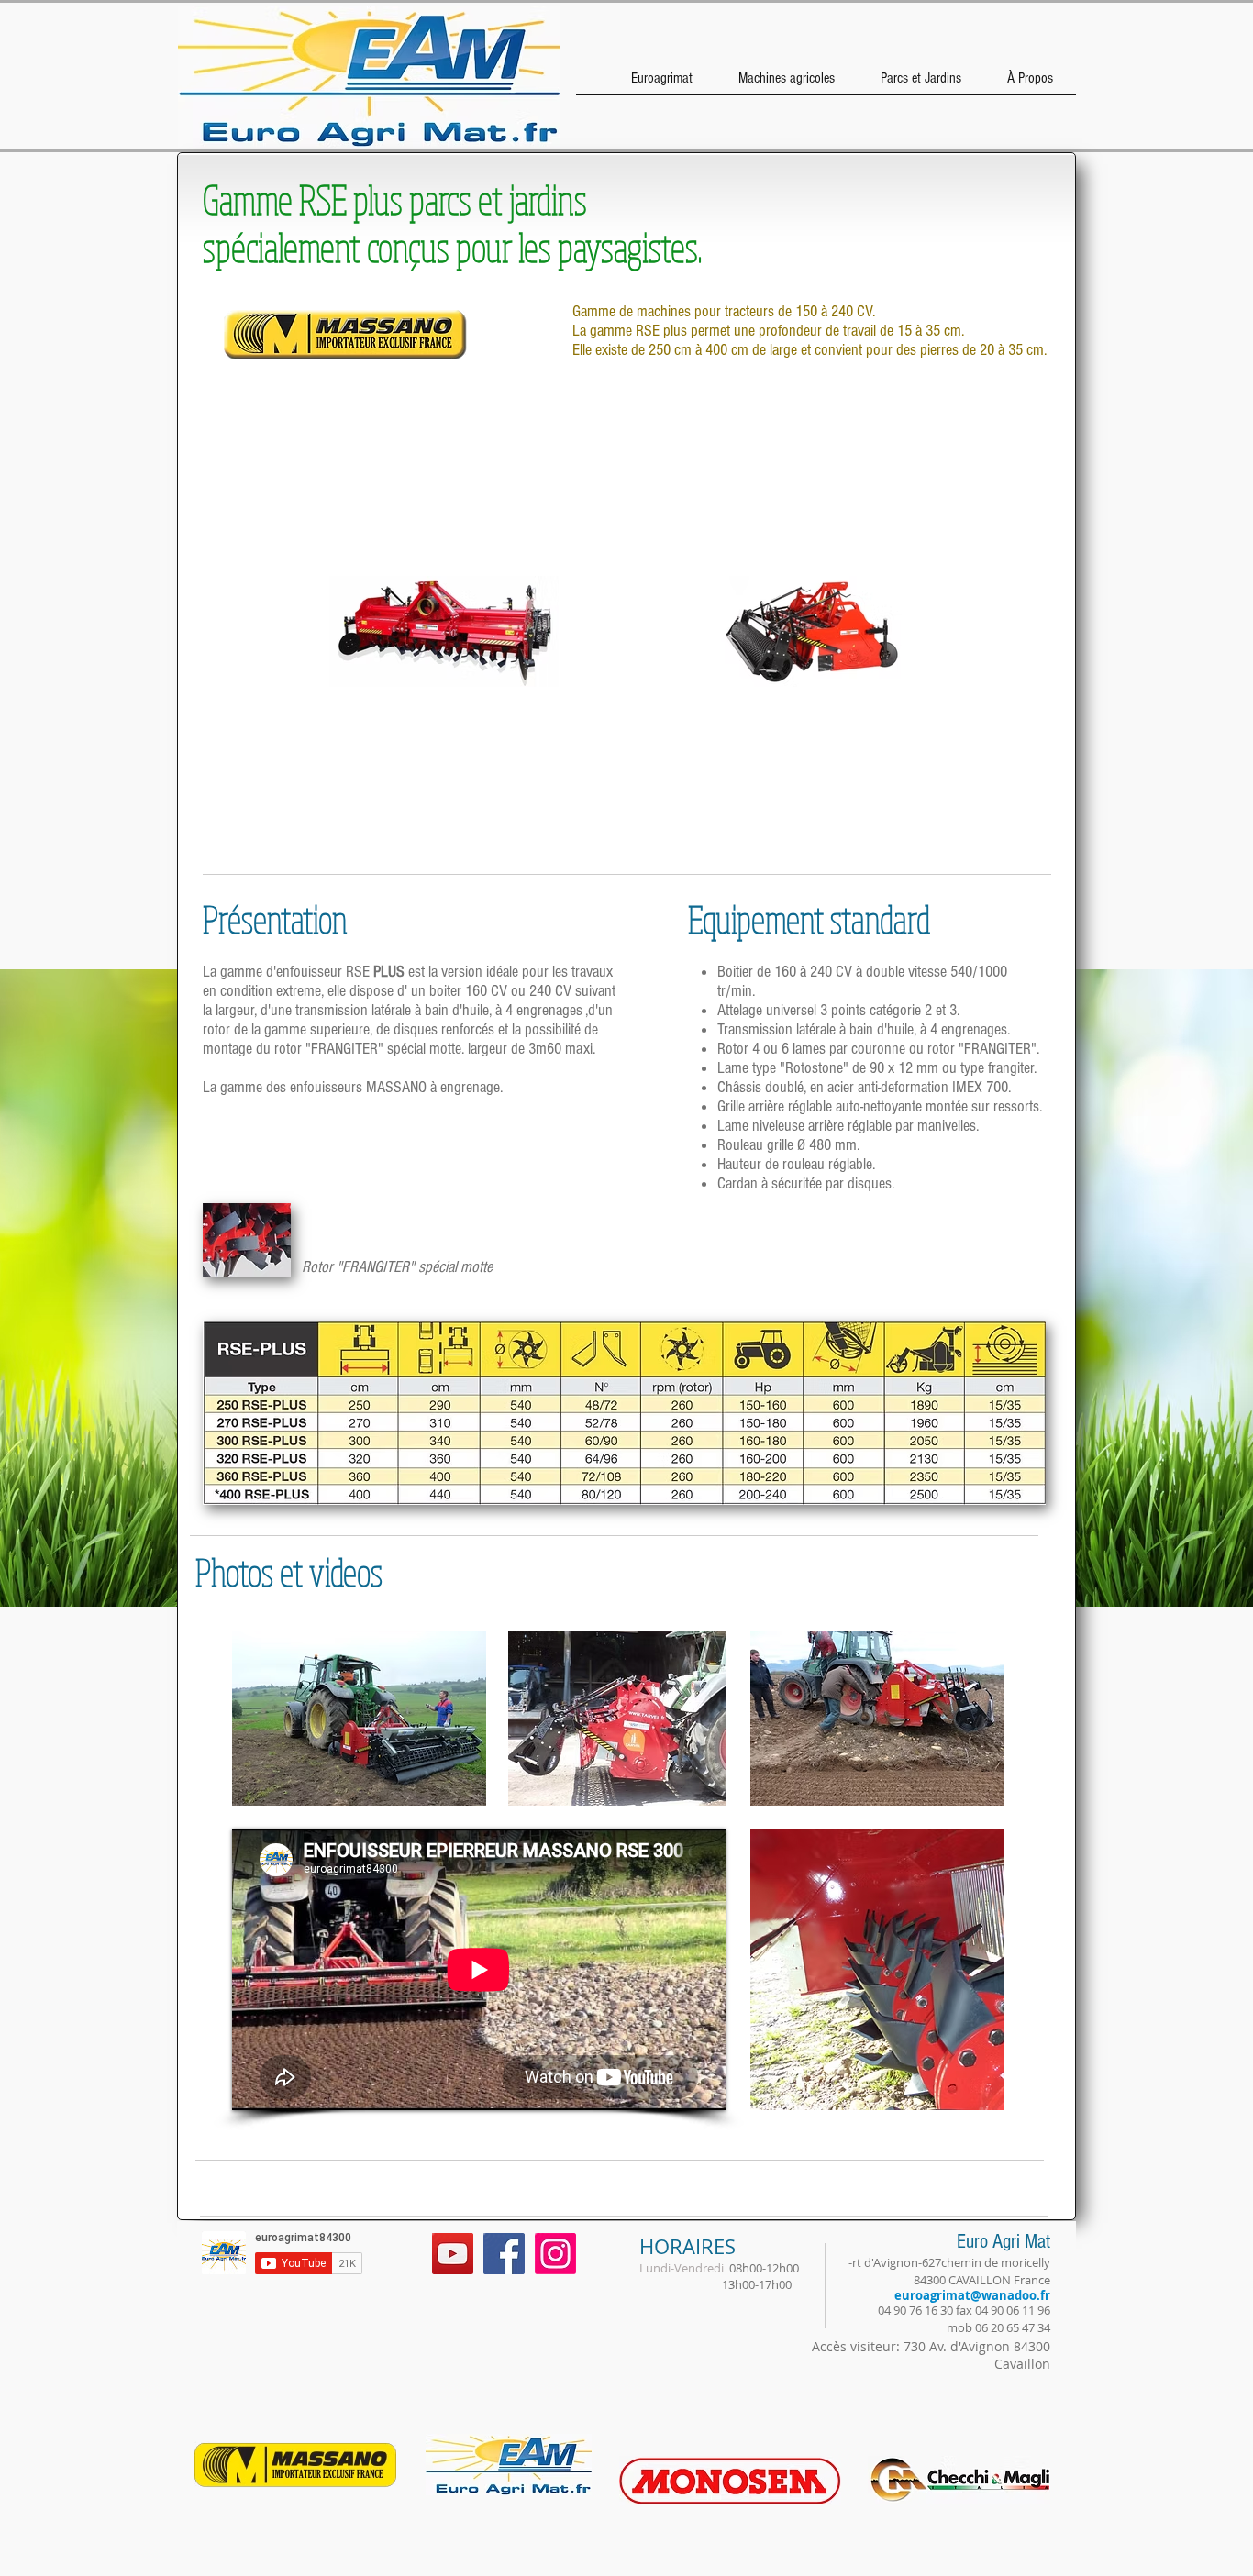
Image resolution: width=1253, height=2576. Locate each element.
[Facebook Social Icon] (504, 2254)
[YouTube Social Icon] (453, 2254)
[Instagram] (555, 2254)
